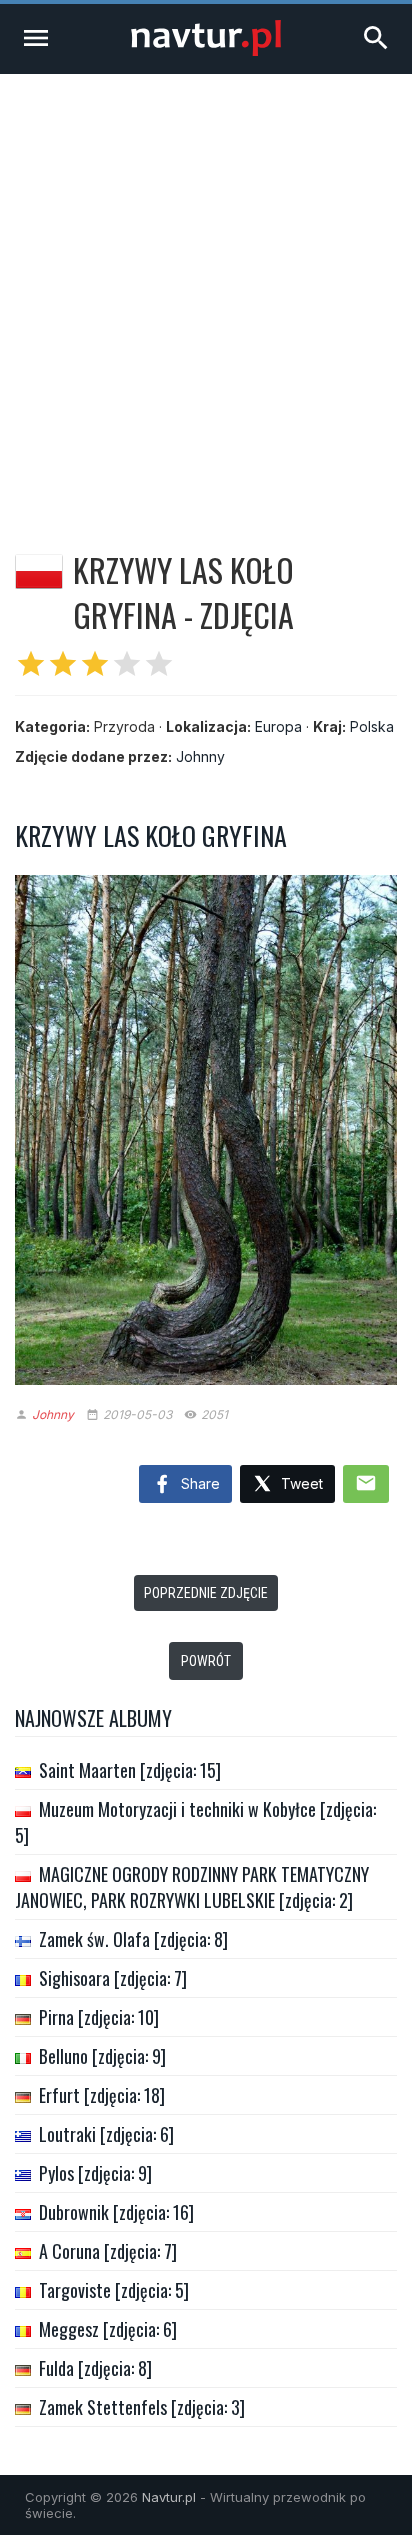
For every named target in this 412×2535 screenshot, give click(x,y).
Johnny (200, 756)
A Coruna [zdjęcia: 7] (108, 2251)
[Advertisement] (206, 290)
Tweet (300, 1483)
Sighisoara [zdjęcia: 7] (113, 1978)
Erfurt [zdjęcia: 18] (102, 2095)
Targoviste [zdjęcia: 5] (114, 2290)
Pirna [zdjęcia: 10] (99, 2017)
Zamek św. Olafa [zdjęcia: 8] (133, 1939)
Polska (372, 726)
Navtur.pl (169, 2497)
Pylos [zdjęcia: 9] (95, 2173)
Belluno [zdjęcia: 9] (102, 2056)
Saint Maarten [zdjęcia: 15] (130, 1770)
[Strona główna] (206, 50)
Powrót (206, 1661)
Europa (278, 726)
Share (198, 1483)
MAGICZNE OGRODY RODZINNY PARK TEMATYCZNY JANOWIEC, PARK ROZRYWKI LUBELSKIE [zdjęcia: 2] (192, 1887)
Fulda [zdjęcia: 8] (95, 2368)
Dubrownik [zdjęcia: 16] (116, 2212)
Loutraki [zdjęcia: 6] (106, 2134)
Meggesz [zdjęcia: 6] (108, 2329)
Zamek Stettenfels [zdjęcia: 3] (142, 2407)
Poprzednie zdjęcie (206, 1593)
